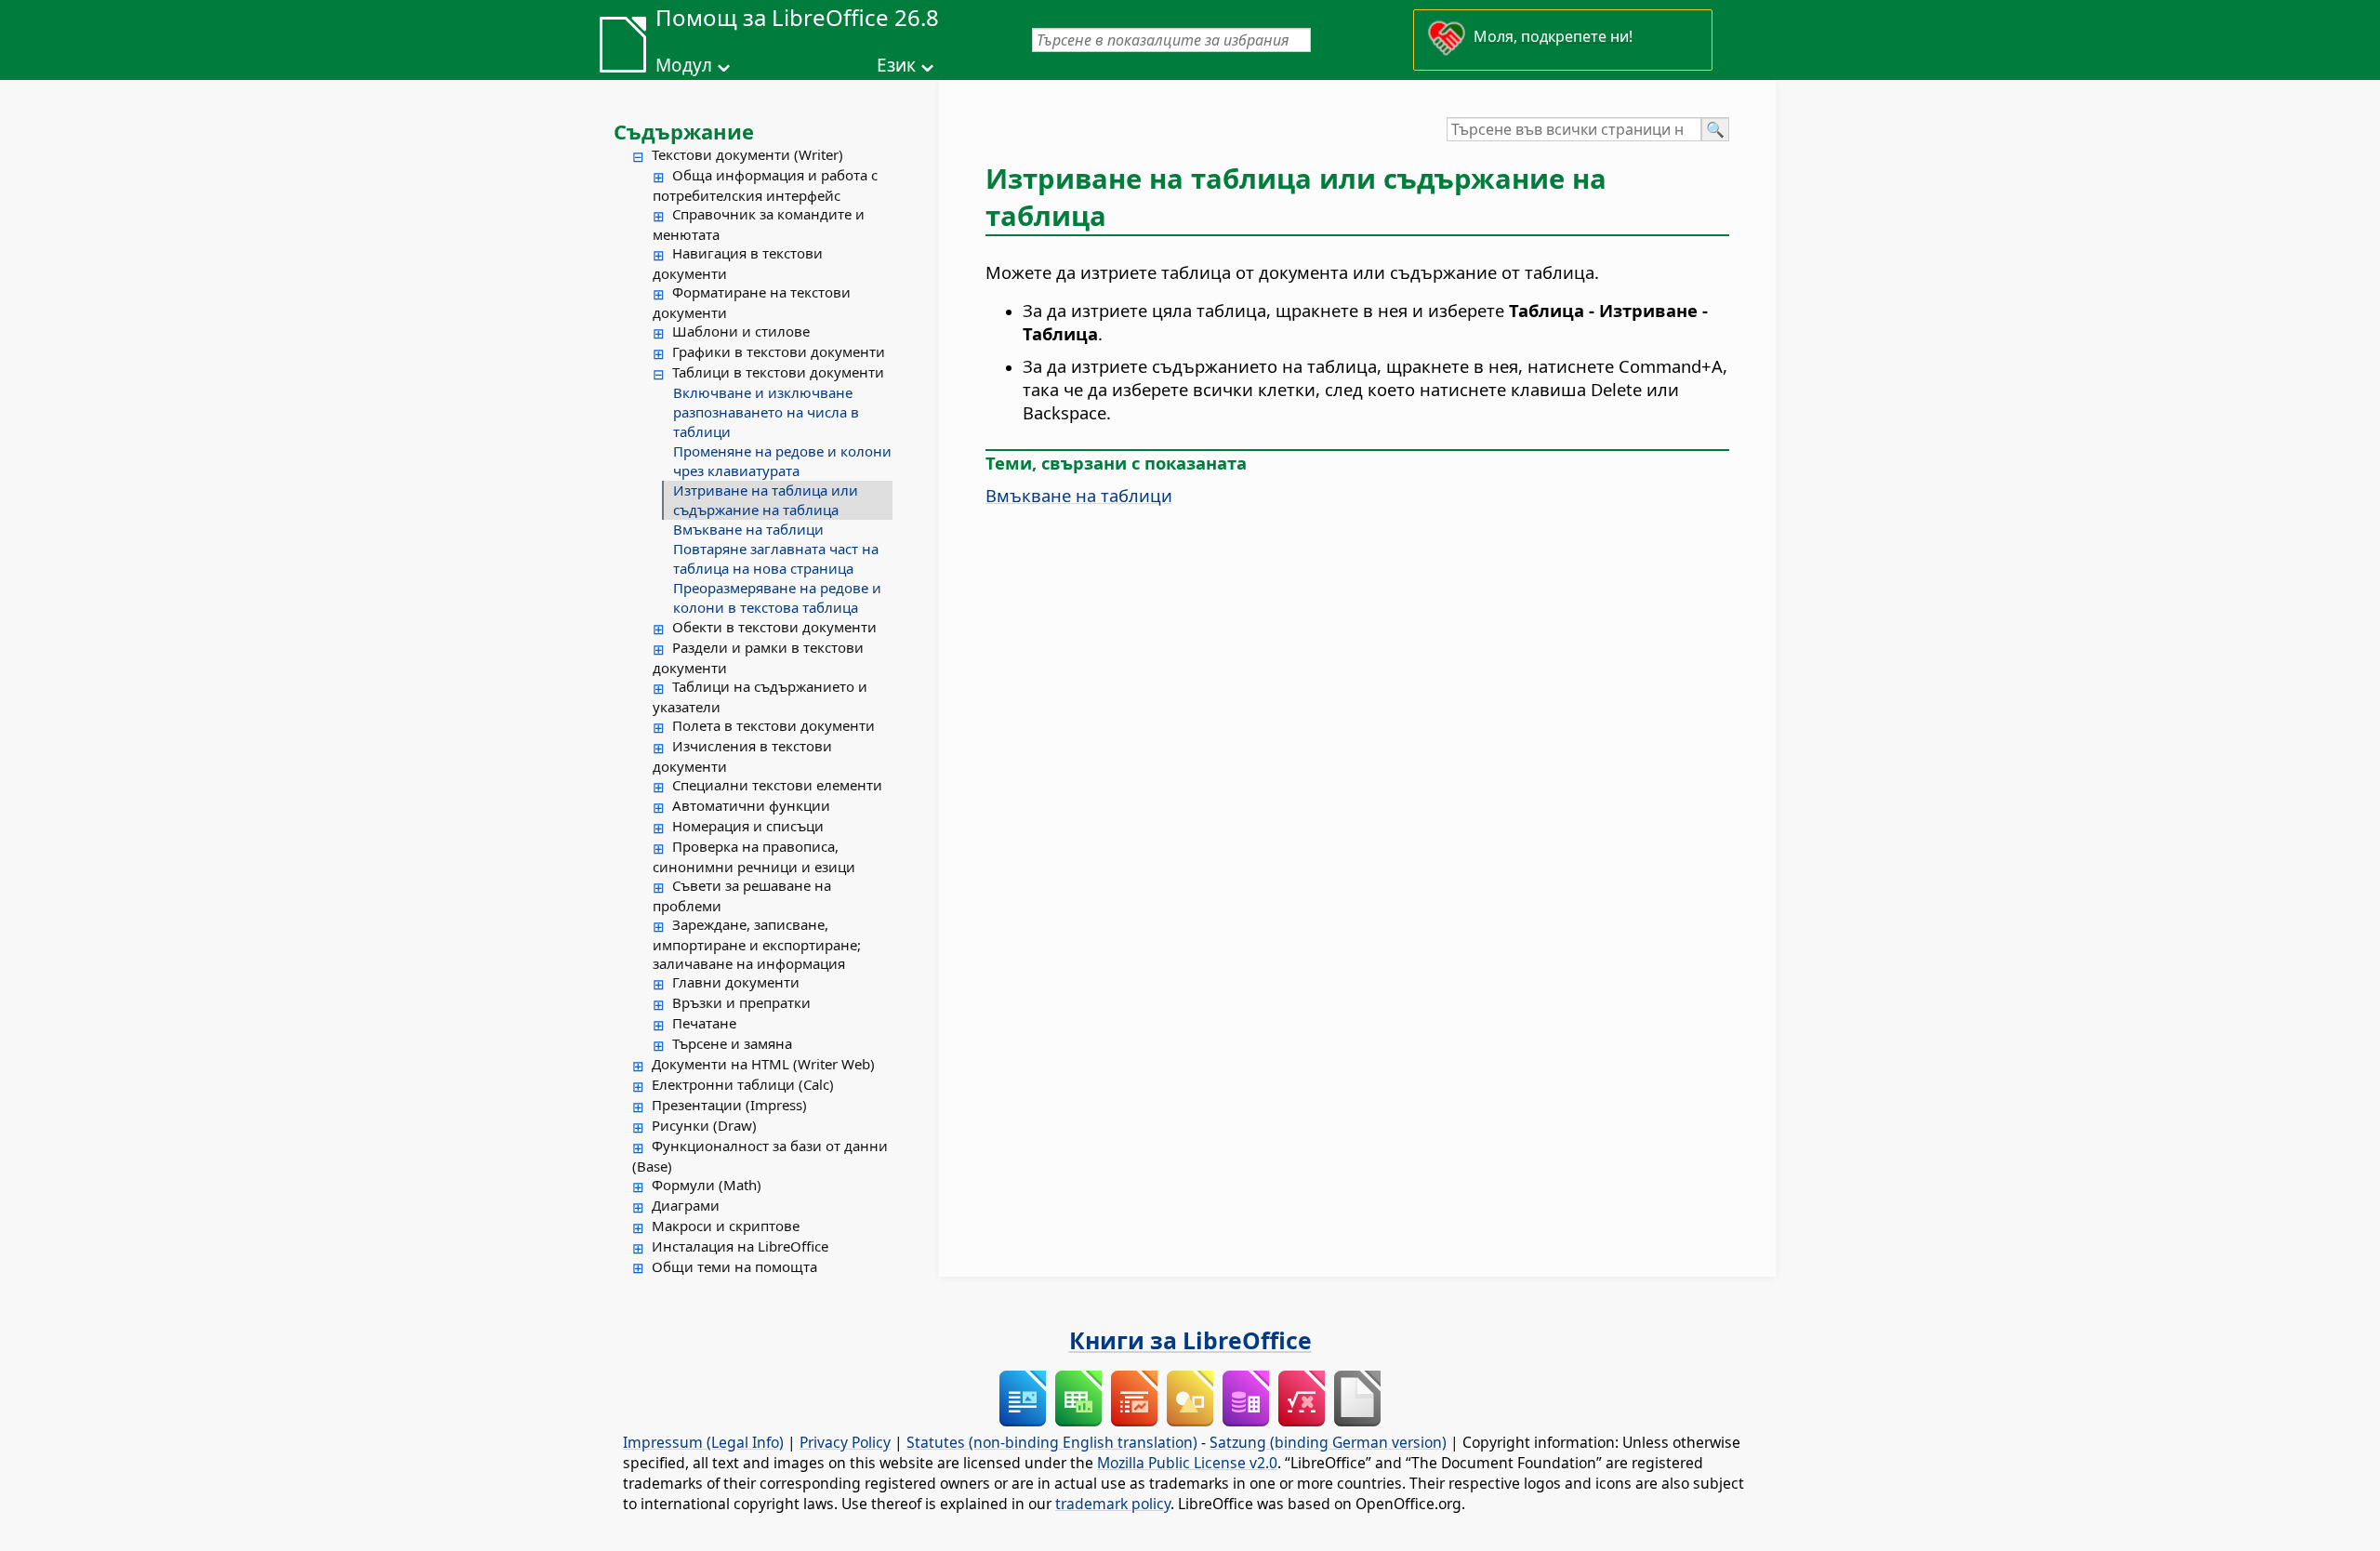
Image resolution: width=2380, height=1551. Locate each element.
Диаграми (686, 1205)
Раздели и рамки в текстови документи (758, 657)
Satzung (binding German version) (1328, 1442)
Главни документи (736, 982)
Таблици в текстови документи (778, 372)
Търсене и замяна (732, 1043)
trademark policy (1113, 1504)
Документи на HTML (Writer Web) (763, 1064)
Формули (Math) (707, 1185)
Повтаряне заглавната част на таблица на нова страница (776, 558)
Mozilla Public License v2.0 (1187, 1463)
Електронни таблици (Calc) (743, 1084)
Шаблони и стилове (741, 331)
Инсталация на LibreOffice (740, 1246)
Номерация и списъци (748, 826)
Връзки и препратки (741, 1002)
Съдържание (684, 131)
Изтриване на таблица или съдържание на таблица (766, 500)
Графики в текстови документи (779, 351)
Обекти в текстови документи (774, 627)
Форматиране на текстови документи (752, 302)
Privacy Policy (845, 1442)
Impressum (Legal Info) (703, 1442)
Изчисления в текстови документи (742, 756)
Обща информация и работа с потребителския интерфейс (765, 185)
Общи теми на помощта (734, 1266)
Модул (684, 65)
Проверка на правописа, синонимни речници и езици (754, 856)
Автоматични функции (751, 805)
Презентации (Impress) (729, 1105)
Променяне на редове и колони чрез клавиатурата (782, 461)
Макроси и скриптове (726, 1226)
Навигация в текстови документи (738, 263)
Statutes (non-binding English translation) (1052, 1442)
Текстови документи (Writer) (747, 154)
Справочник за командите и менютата (759, 224)
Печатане (704, 1023)
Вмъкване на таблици (748, 529)
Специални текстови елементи (777, 785)
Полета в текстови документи (773, 725)
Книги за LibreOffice (1190, 1340)
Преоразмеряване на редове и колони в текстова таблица (777, 597)
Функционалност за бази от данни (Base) (760, 1156)
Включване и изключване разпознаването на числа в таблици (766, 412)
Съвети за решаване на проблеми (742, 895)
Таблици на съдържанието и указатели (760, 696)
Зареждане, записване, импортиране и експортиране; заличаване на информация (757, 944)
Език (896, 65)
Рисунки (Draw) (704, 1125)
